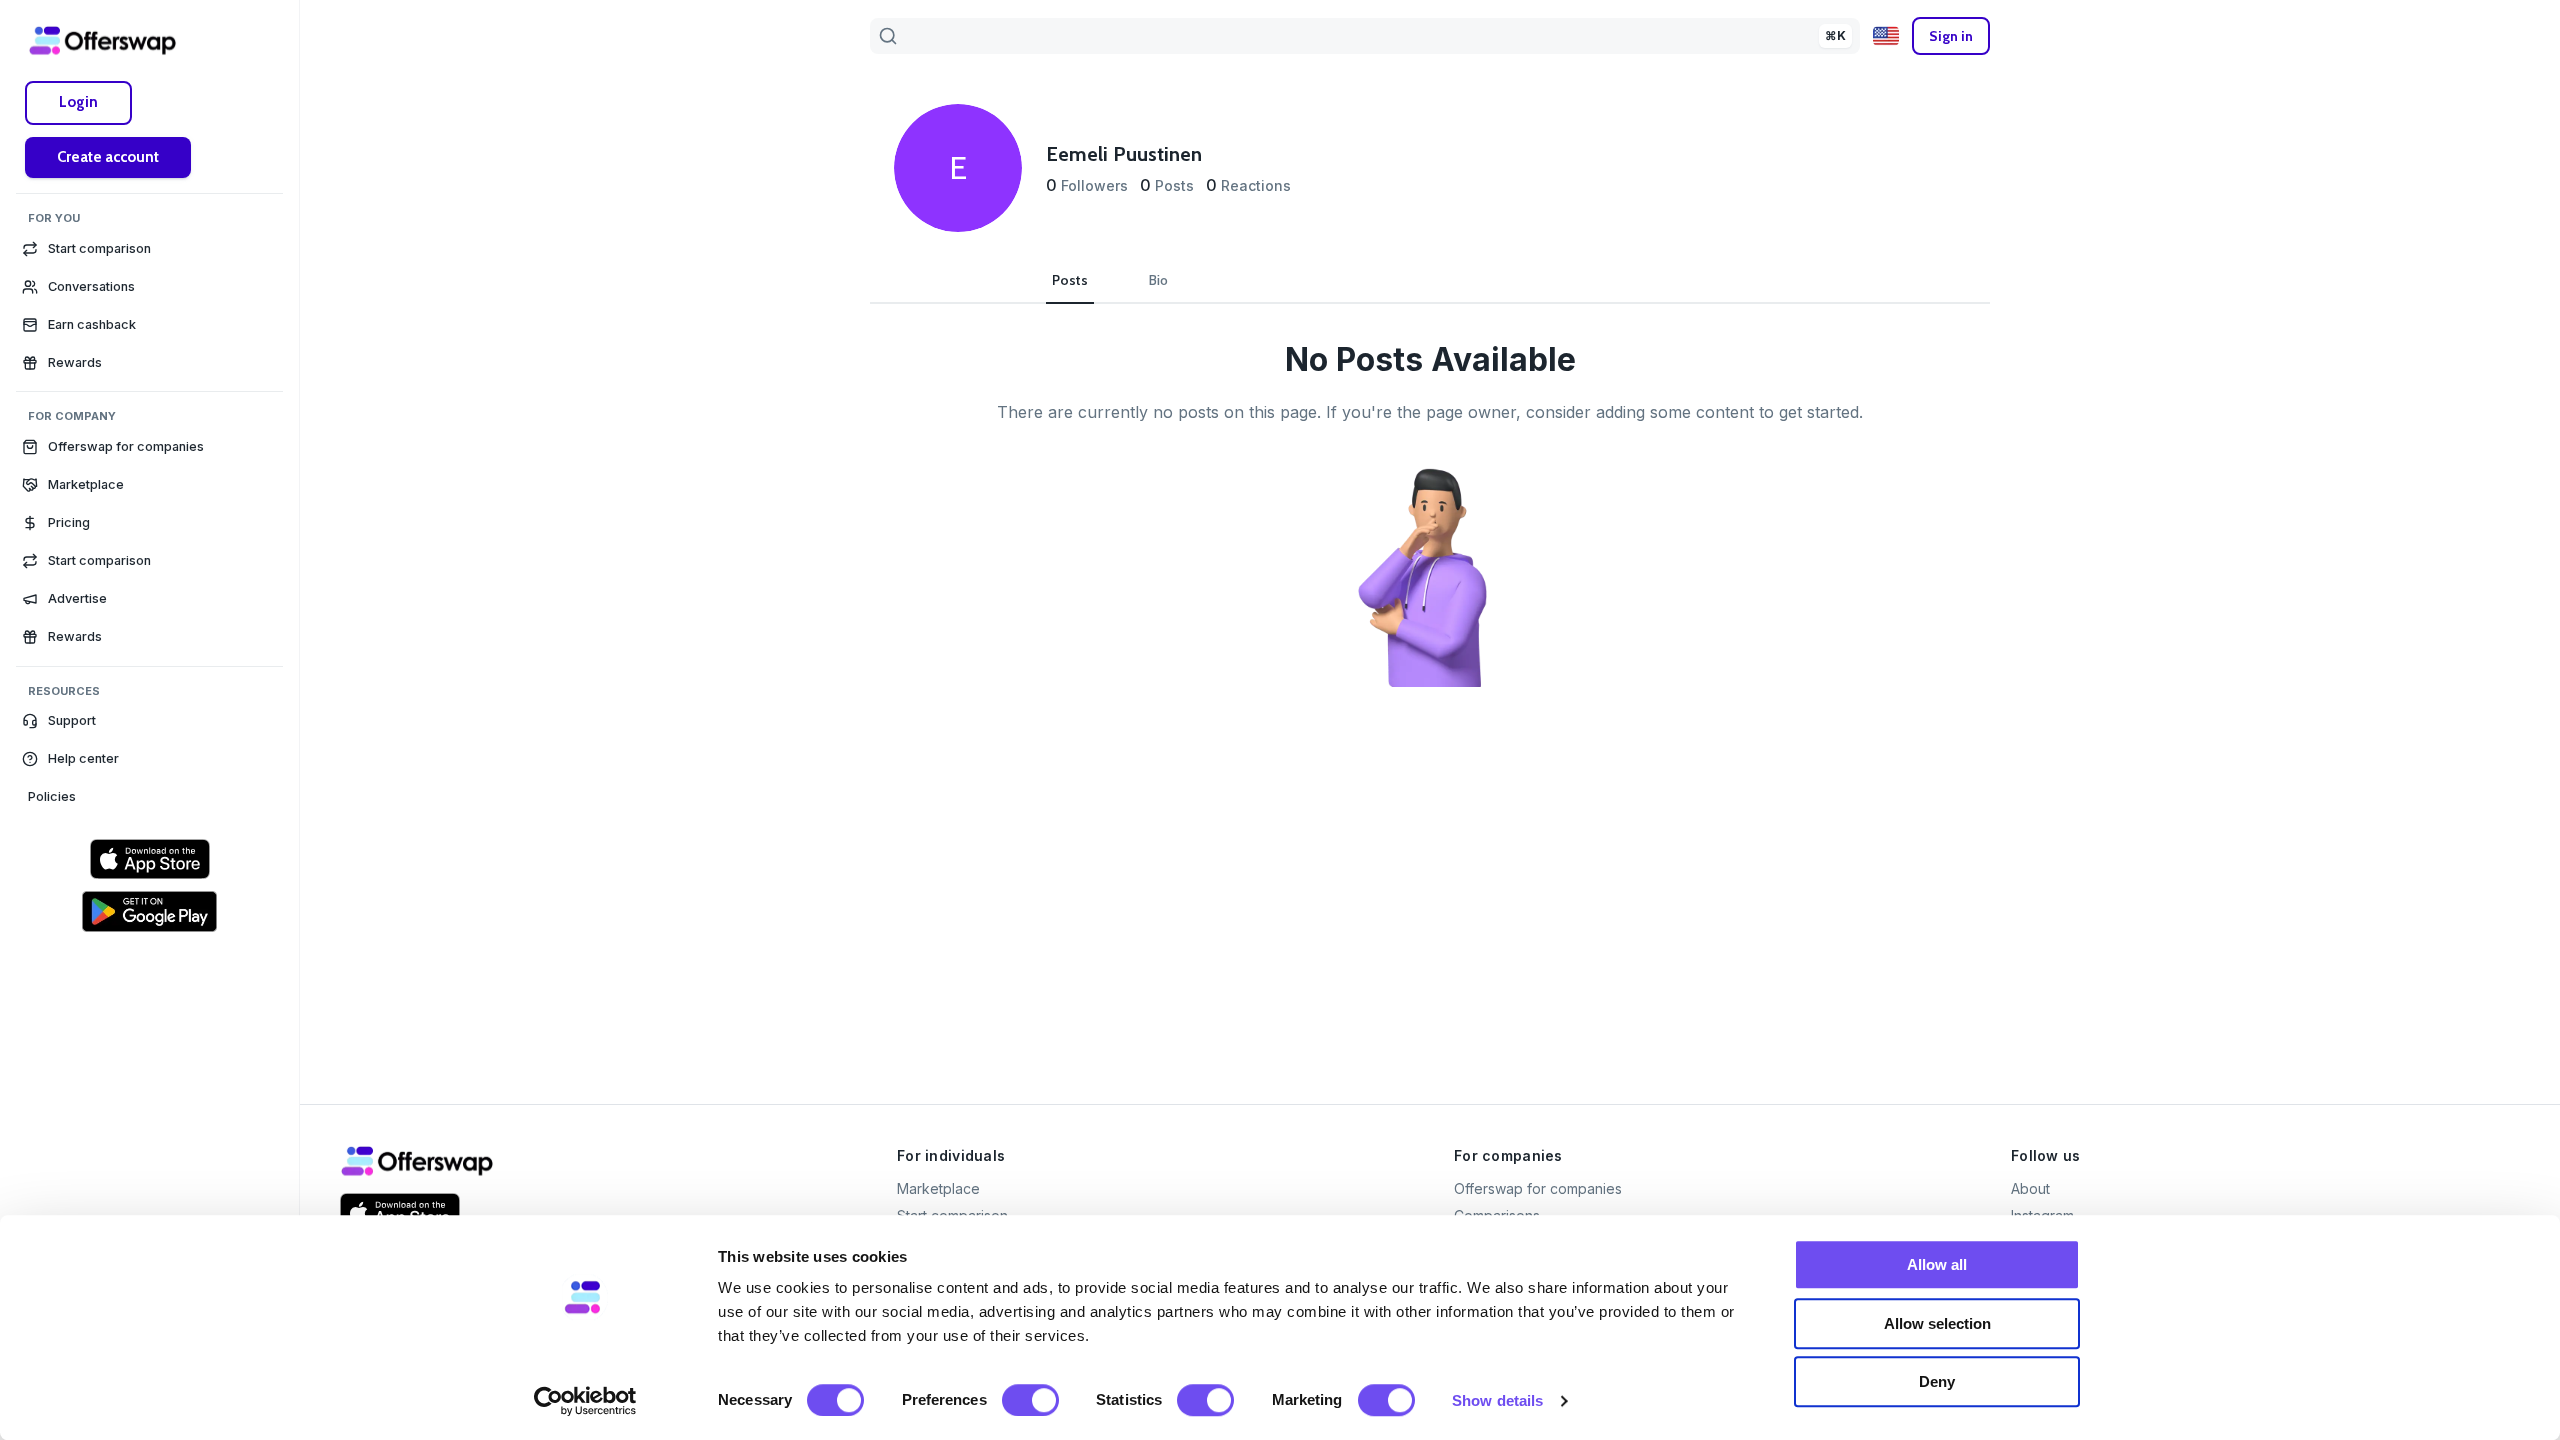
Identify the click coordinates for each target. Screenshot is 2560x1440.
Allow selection (1937, 1323)
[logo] (103, 40)
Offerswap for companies (1538, 1188)
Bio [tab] (1158, 280)
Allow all (1937, 1264)
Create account (108, 157)
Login (78, 102)
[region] (149, 508)
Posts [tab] (1070, 280)
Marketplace (938, 1188)
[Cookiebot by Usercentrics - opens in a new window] (585, 1401)
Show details (1497, 1400)
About (2030, 1188)
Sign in (1951, 36)
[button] (149, 721)
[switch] (1030, 1400)
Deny (1937, 1381)
